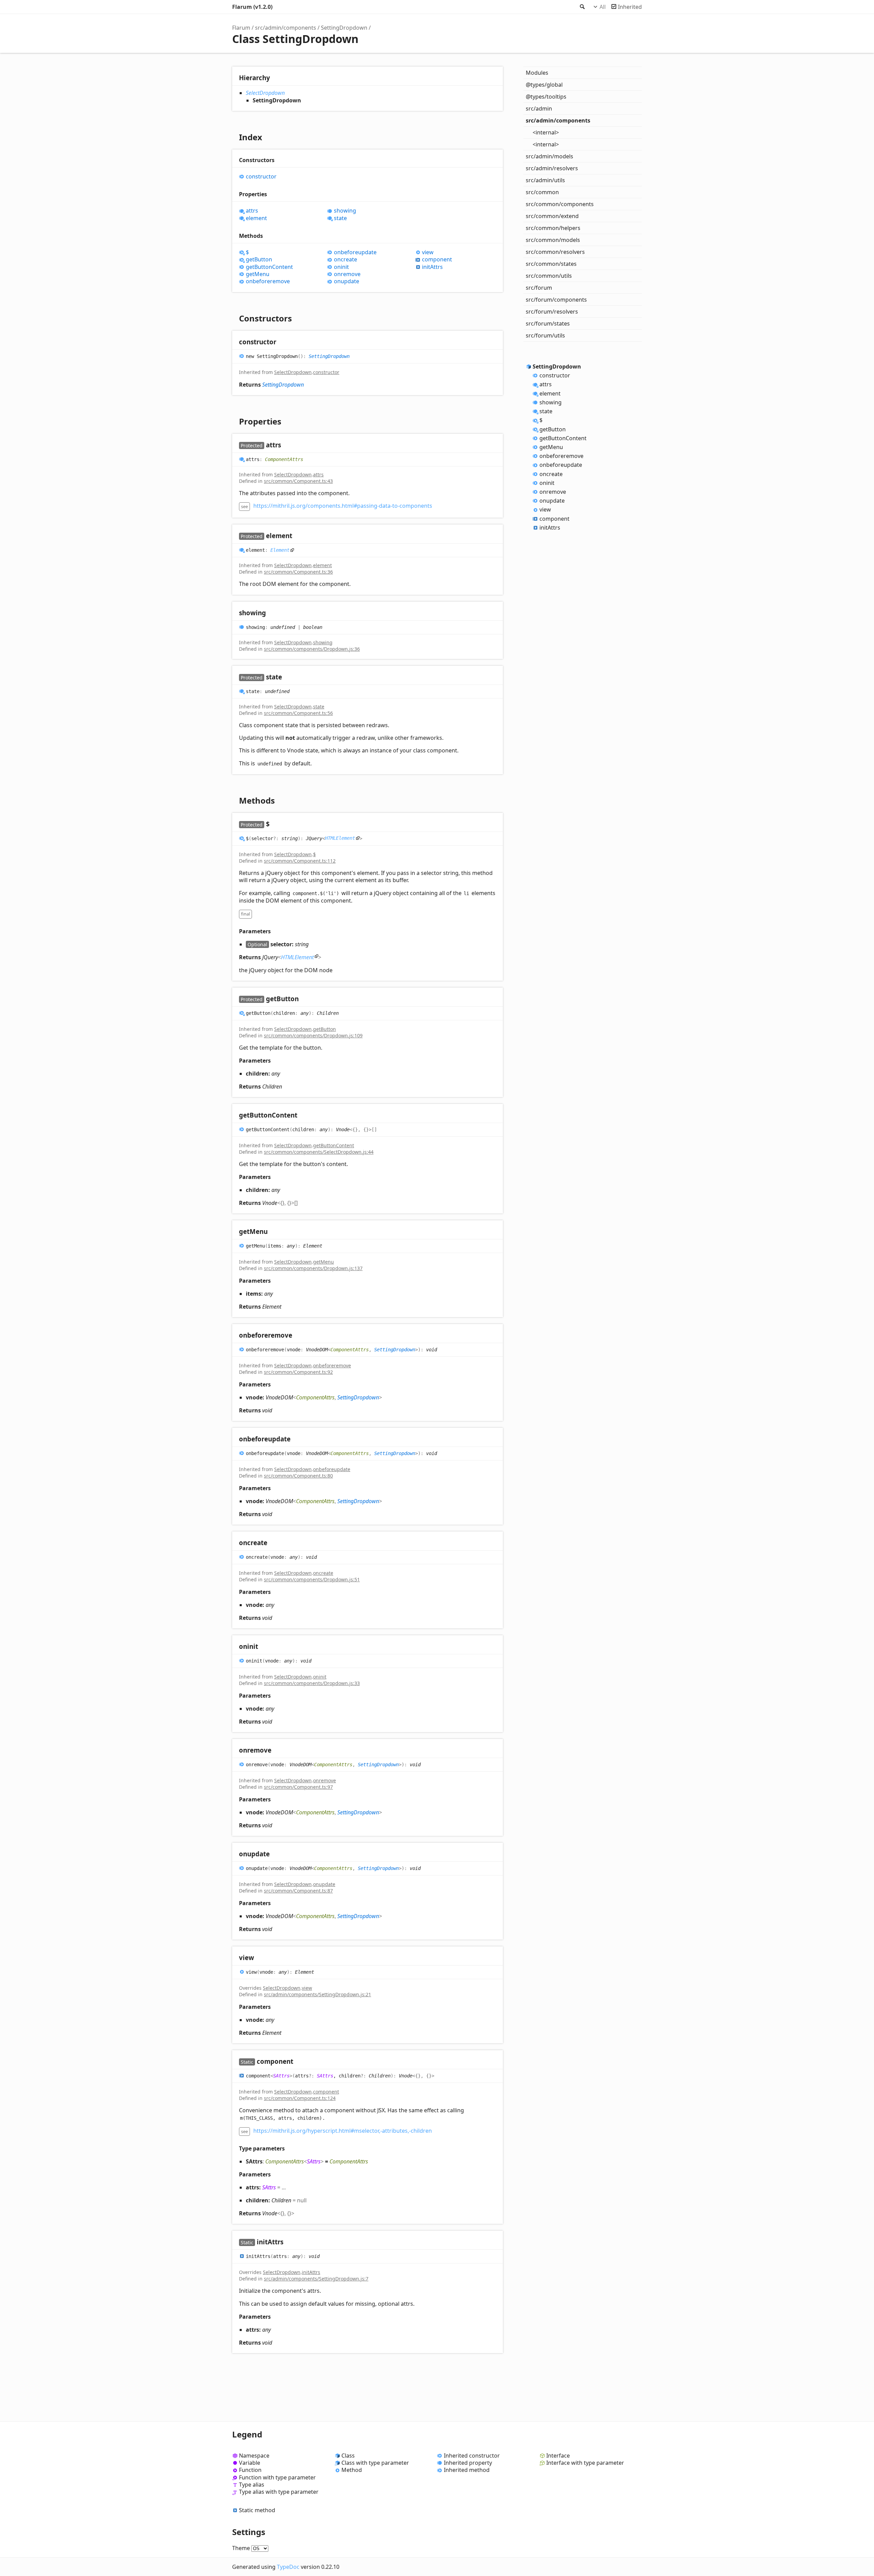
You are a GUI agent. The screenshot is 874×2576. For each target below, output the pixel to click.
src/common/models (553, 240)
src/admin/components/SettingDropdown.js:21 (318, 1994)
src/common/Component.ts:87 (298, 1891)
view (428, 252)
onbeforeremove (268, 281)
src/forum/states (548, 323)
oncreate (346, 260)
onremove (347, 274)
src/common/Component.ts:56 (298, 713)
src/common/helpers (553, 228)
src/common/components (560, 204)
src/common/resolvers (555, 252)
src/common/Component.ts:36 (298, 572)
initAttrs (432, 267)
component (437, 260)
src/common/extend (552, 216)
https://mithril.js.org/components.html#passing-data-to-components (343, 506)
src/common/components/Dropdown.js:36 (312, 649)
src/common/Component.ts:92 (298, 1372)
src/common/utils (549, 276)
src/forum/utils (545, 335)
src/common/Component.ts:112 (300, 861)
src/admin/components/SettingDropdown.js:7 (316, 2279)
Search (582, 7)
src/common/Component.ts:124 (300, 2098)
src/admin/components (286, 28)
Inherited (630, 7)
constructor (261, 177)
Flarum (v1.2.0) (252, 7)
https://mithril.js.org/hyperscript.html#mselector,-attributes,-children (343, 2131)
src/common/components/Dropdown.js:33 (312, 1683)
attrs (252, 211)
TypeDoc (288, 2567)
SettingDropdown (344, 28)
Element (280, 550)
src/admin (539, 109)
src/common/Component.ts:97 (298, 1787)
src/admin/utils (545, 180)
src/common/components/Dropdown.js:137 (313, 1268)
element (256, 218)
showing (345, 211)
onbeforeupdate (355, 252)
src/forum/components (556, 300)
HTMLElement (340, 838)
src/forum (539, 288)
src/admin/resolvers (552, 168)
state (340, 218)
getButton (259, 260)
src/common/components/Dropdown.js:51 (312, 1579)
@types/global (544, 85)
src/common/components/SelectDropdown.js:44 (319, 1152)
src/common (542, 192)
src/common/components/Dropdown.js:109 (313, 1035)
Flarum (241, 28)
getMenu (258, 274)
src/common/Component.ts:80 (298, 1476)
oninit (341, 267)
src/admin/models (549, 156)
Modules (537, 73)
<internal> (546, 132)
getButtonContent (269, 267)
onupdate (347, 281)
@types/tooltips (546, 97)
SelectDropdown (265, 93)
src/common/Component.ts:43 (298, 481)
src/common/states (551, 264)
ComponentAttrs (284, 459)
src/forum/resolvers (552, 312)
